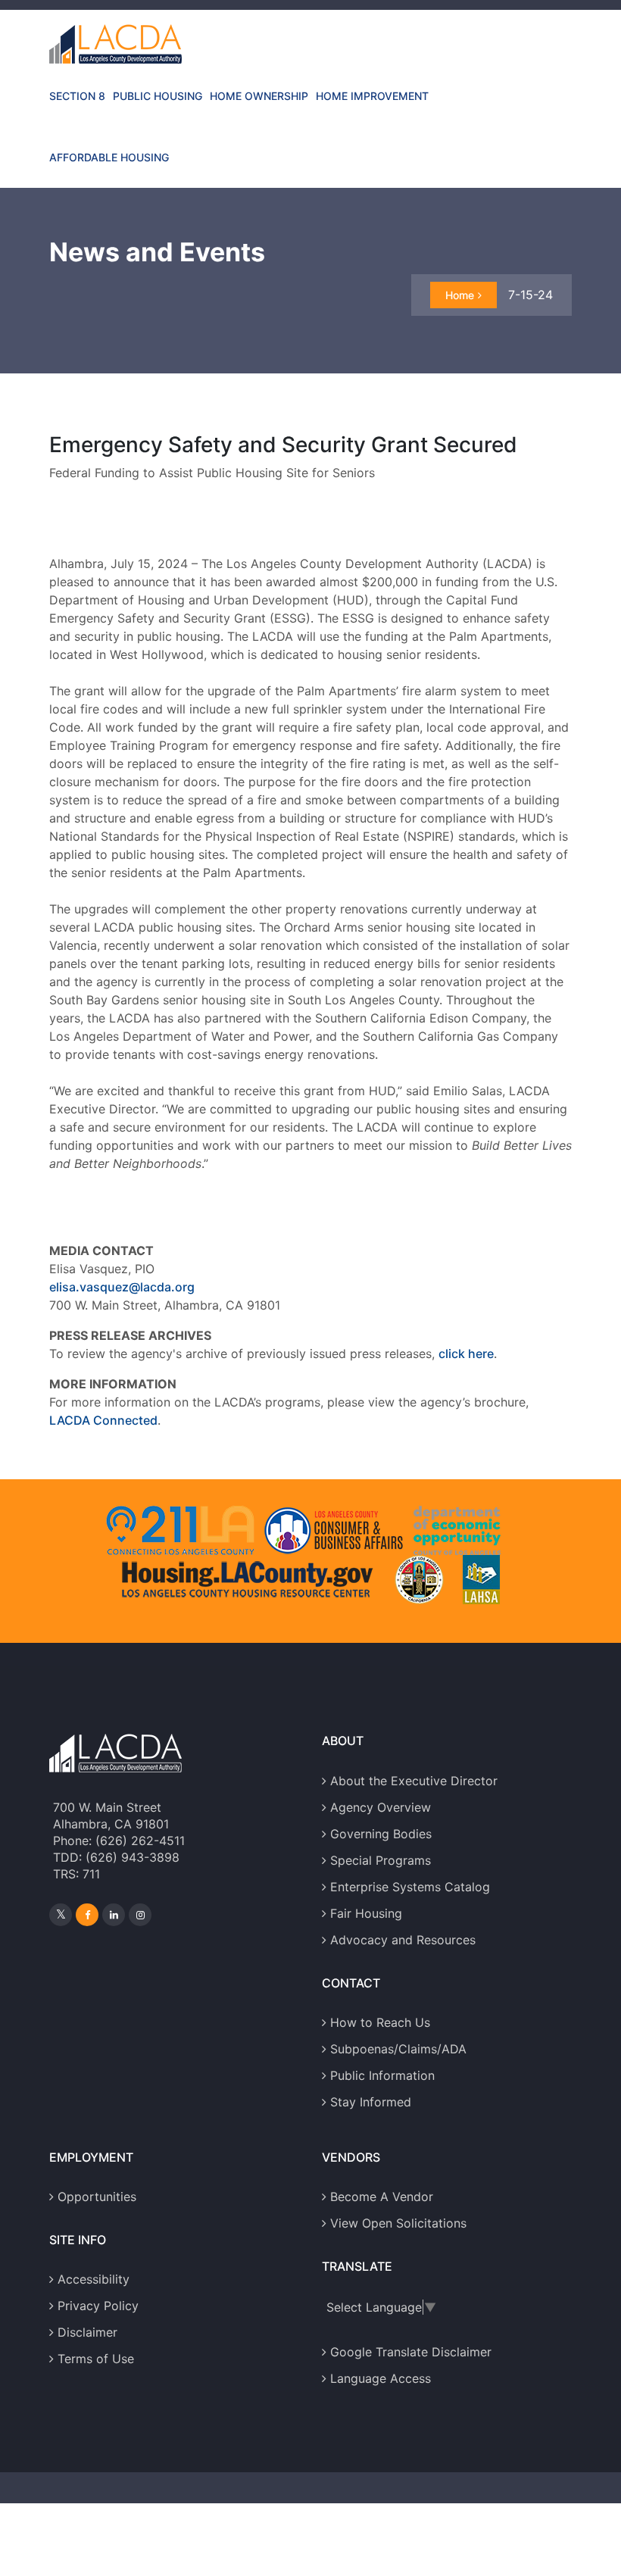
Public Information (382, 2075)
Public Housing (158, 96)
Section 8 (77, 96)
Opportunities (97, 2197)
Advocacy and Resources (403, 1940)
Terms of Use (96, 2359)
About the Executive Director (414, 1781)
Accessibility (94, 2279)
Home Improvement (372, 96)
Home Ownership (259, 96)
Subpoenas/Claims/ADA (398, 2049)
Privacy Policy (98, 2306)
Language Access (381, 2378)
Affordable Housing (109, 157)
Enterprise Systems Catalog (410, 1887)
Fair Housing (366, 1913)
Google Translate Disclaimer (411, 2352)
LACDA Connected (103, 1420)
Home (460, 295)
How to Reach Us (380, 2022)
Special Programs (381, 1860)
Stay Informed (371, 2102)
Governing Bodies (381, 1834)
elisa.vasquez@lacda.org (122, 1287)
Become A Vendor (382, 2197)
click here (466, 1354)
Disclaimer (87, 2332)
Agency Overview (381, 1807)
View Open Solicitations (398, 2223)
